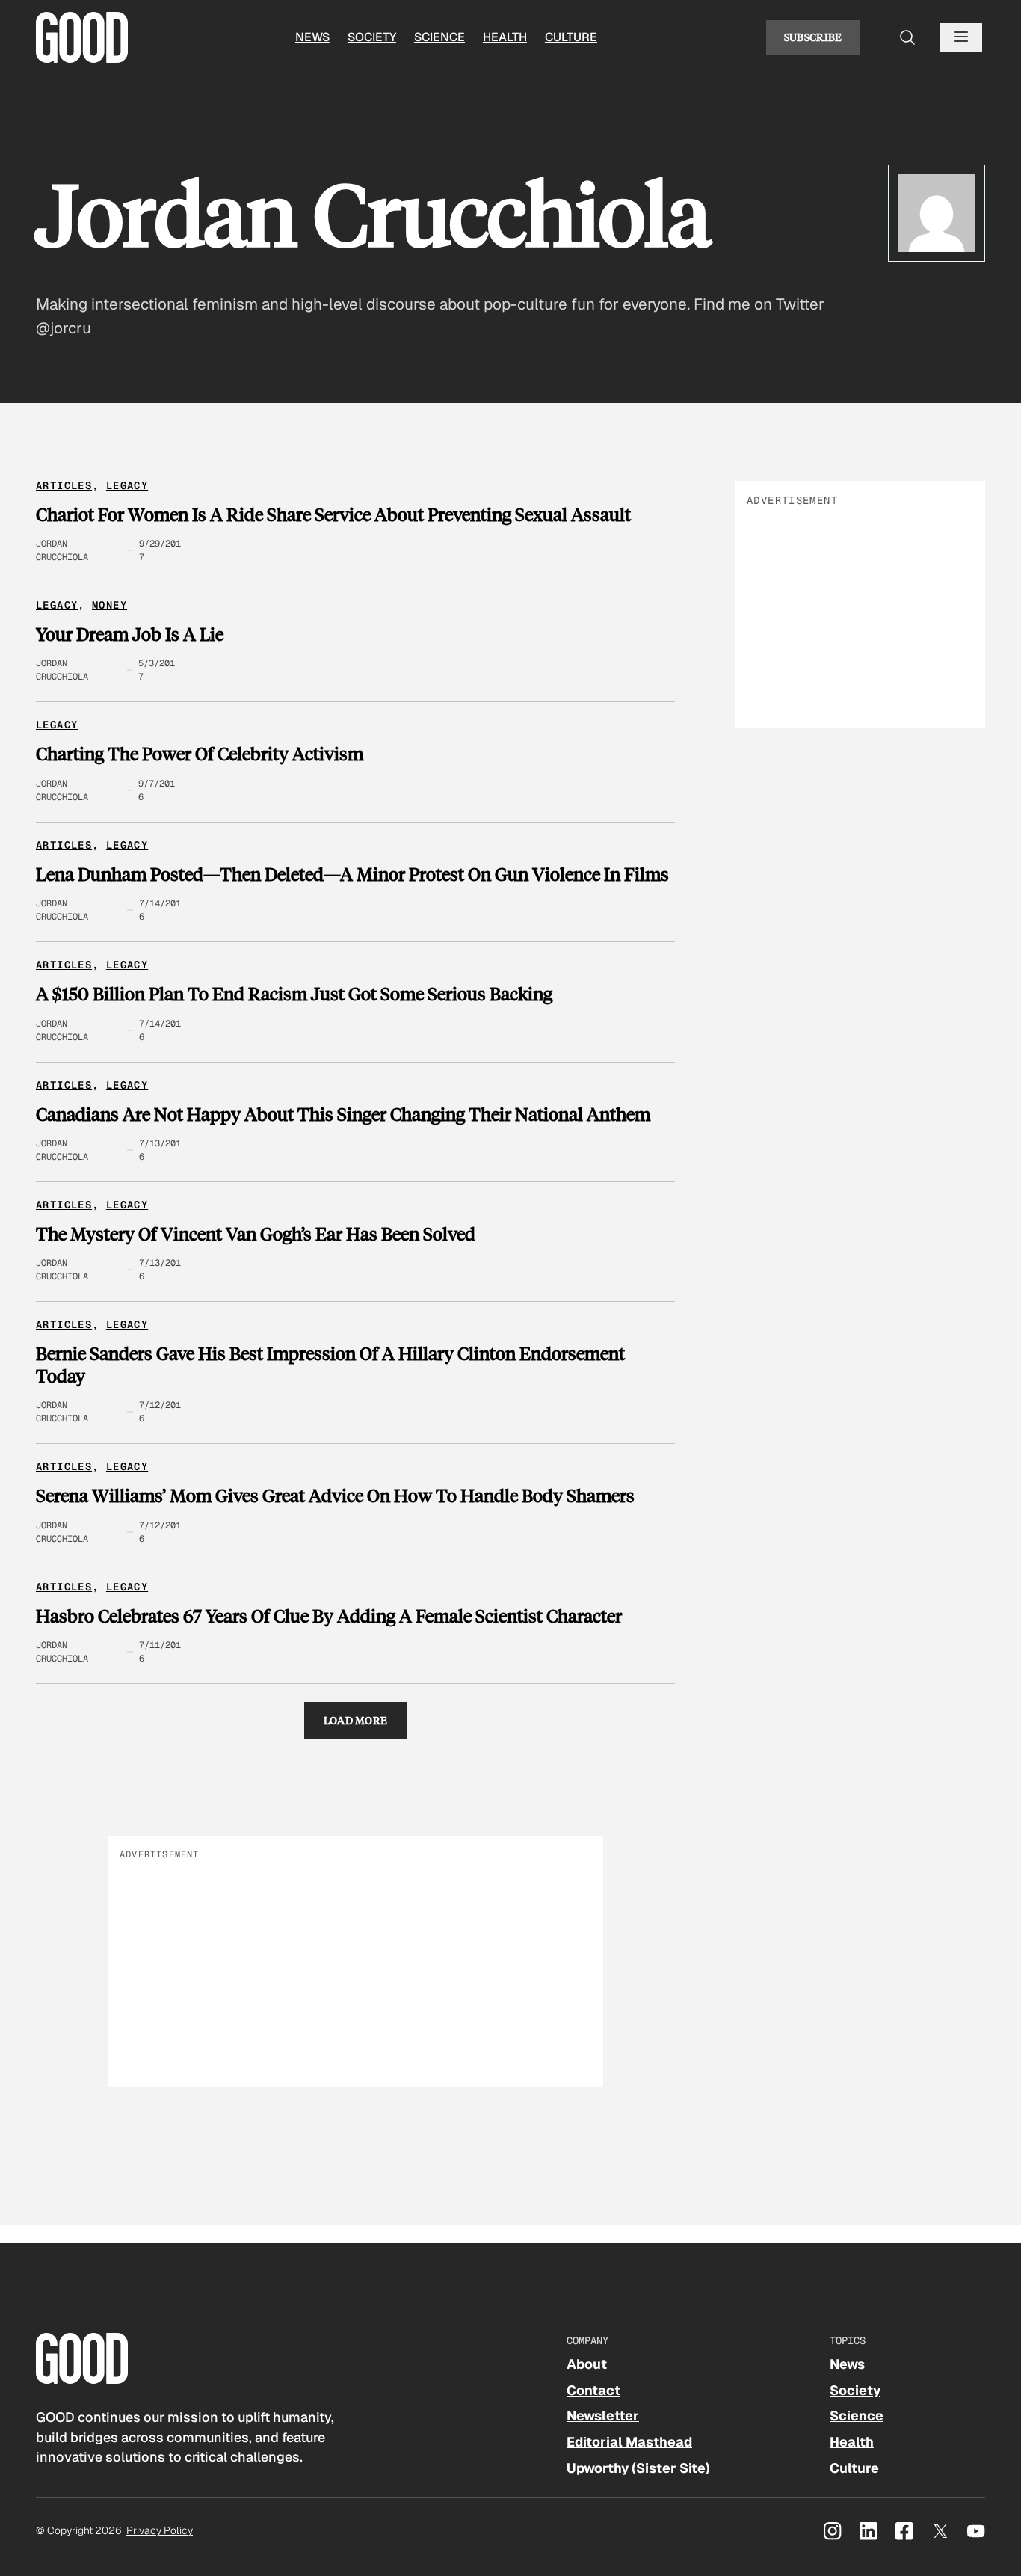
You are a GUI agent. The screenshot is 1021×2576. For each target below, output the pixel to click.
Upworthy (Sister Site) (638, 2468)
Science (439, 37)
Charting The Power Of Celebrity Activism (200, 754)
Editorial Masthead (629, 2442)
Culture (571, 37)
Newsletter (603, 2416)
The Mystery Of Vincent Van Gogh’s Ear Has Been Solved (256, 1234)
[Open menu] (961, 37)
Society (372, 37)
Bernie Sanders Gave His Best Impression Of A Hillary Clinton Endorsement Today (330, 1364)
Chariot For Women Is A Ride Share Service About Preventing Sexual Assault (333, 514)
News (312, 37)
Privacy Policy (160, 2530)
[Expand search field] (907, 37)
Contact (593, 2390)
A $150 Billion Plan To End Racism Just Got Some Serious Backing (294, 994)
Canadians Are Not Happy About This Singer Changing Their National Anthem (343, 1114)
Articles (64, 485)
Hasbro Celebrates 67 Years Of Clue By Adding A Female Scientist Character (329, 1616)
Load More (356, 1720)
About (587, 2364)
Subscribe (813, 37)
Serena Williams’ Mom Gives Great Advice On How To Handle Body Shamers (335, 1496)
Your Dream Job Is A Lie (130, 634)
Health (505, 37)
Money (109, 605)
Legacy (127, 485)
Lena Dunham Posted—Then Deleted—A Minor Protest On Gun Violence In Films (352, 874)
